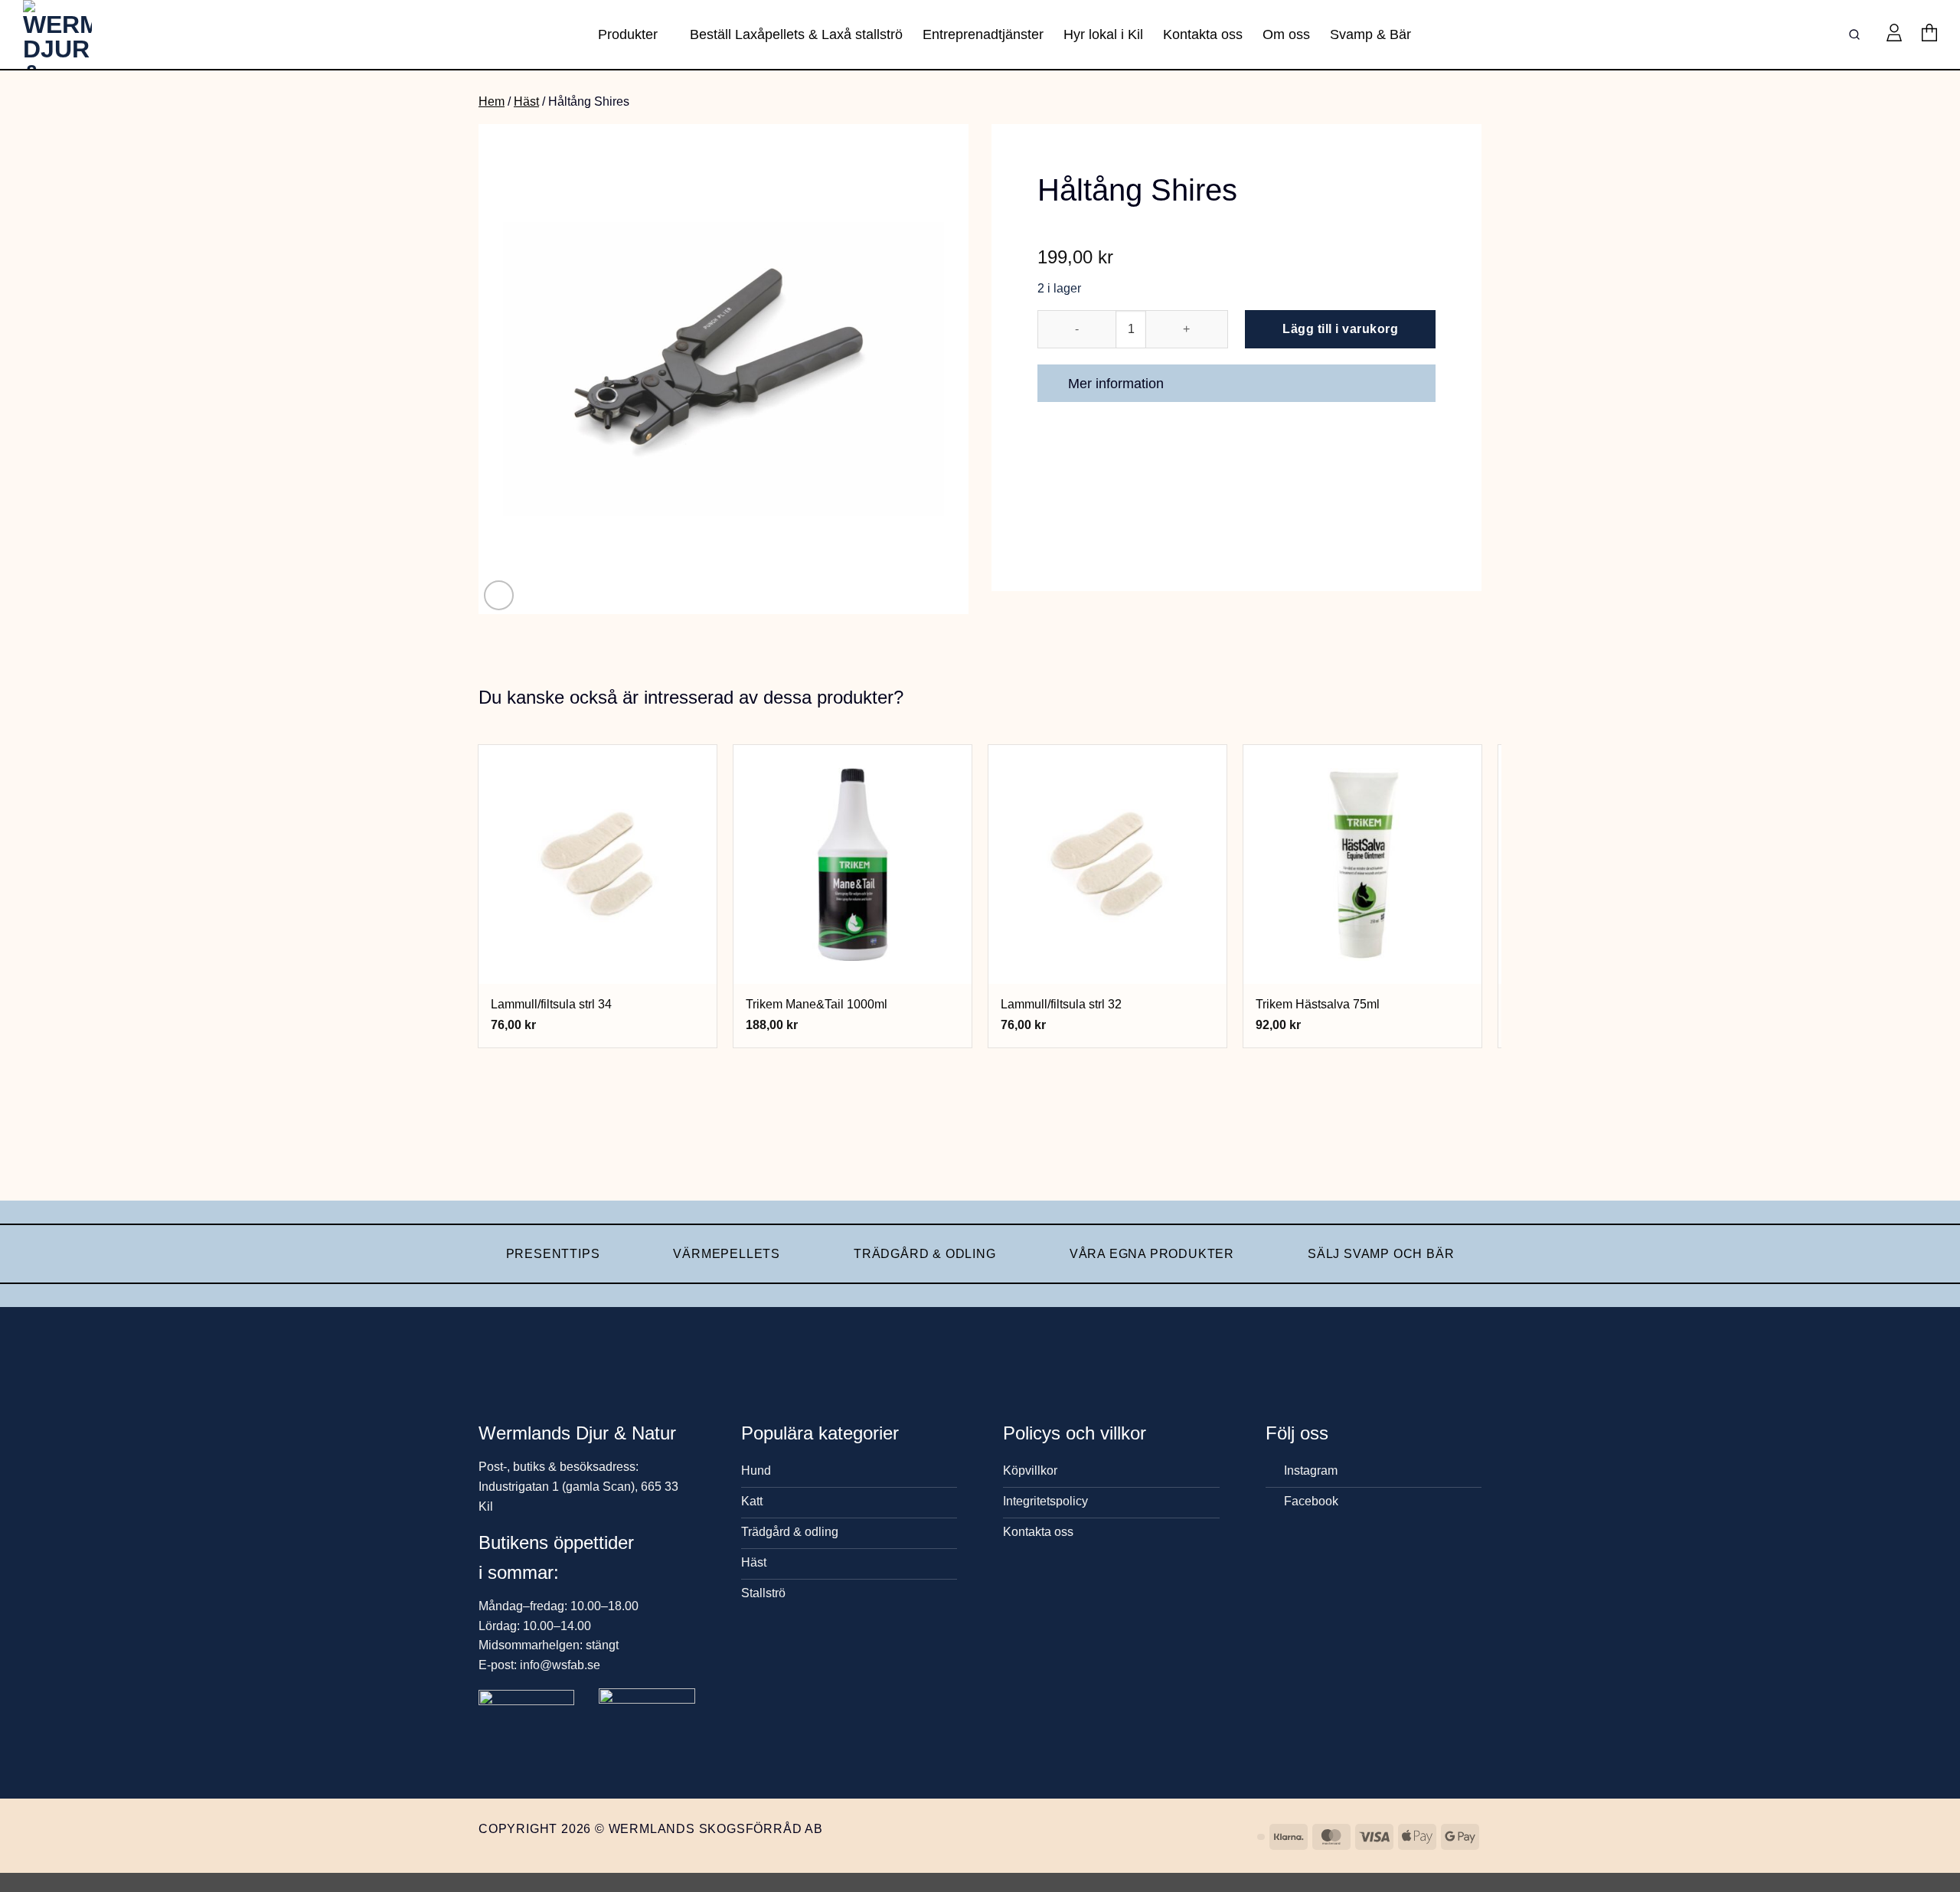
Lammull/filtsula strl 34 (551, 1004)
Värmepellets (727, 1254)
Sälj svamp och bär (1381, 1254)
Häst (526, 101)
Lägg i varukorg (598, 964)
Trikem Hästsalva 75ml (1318, 1004)
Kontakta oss (1203, 34)
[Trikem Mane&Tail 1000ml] (853, 864)
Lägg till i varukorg (1340, 329)
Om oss (1286, 34)
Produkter (628, 34)
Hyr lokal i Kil (1103, 34)
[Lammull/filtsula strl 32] (1108, 864)
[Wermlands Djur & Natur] (80, 34)
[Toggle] (1417, 385)
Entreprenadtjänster (983, 34)
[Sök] (1857, 35)
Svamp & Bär (1370, 34)
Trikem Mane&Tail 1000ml (817, 1004)
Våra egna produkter (1152, 1254)
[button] (1894, 34)
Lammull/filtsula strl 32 (1061, 1004)
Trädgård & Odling (925, 1254)
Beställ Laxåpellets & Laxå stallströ (796, 34)
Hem (492, 101)
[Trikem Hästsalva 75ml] (1363, 864)
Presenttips (553, 1254)
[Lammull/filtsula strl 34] (598, 864)
